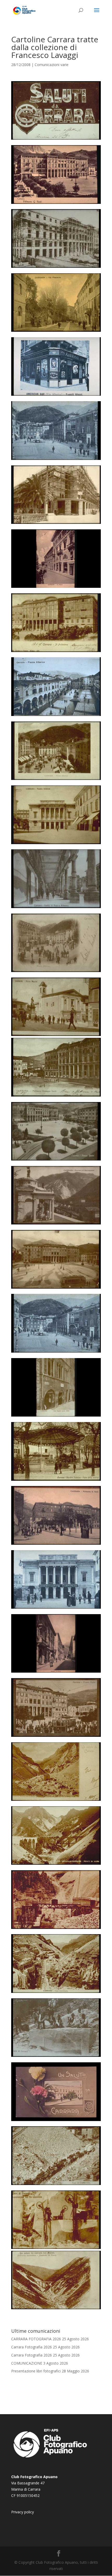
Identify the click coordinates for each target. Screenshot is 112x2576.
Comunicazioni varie (52, 65)
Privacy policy (23, 2512)
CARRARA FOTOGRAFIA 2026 (36, 2339)
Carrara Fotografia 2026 (32, 2347)
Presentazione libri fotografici (36, 2371)
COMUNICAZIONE (27, 2363)
